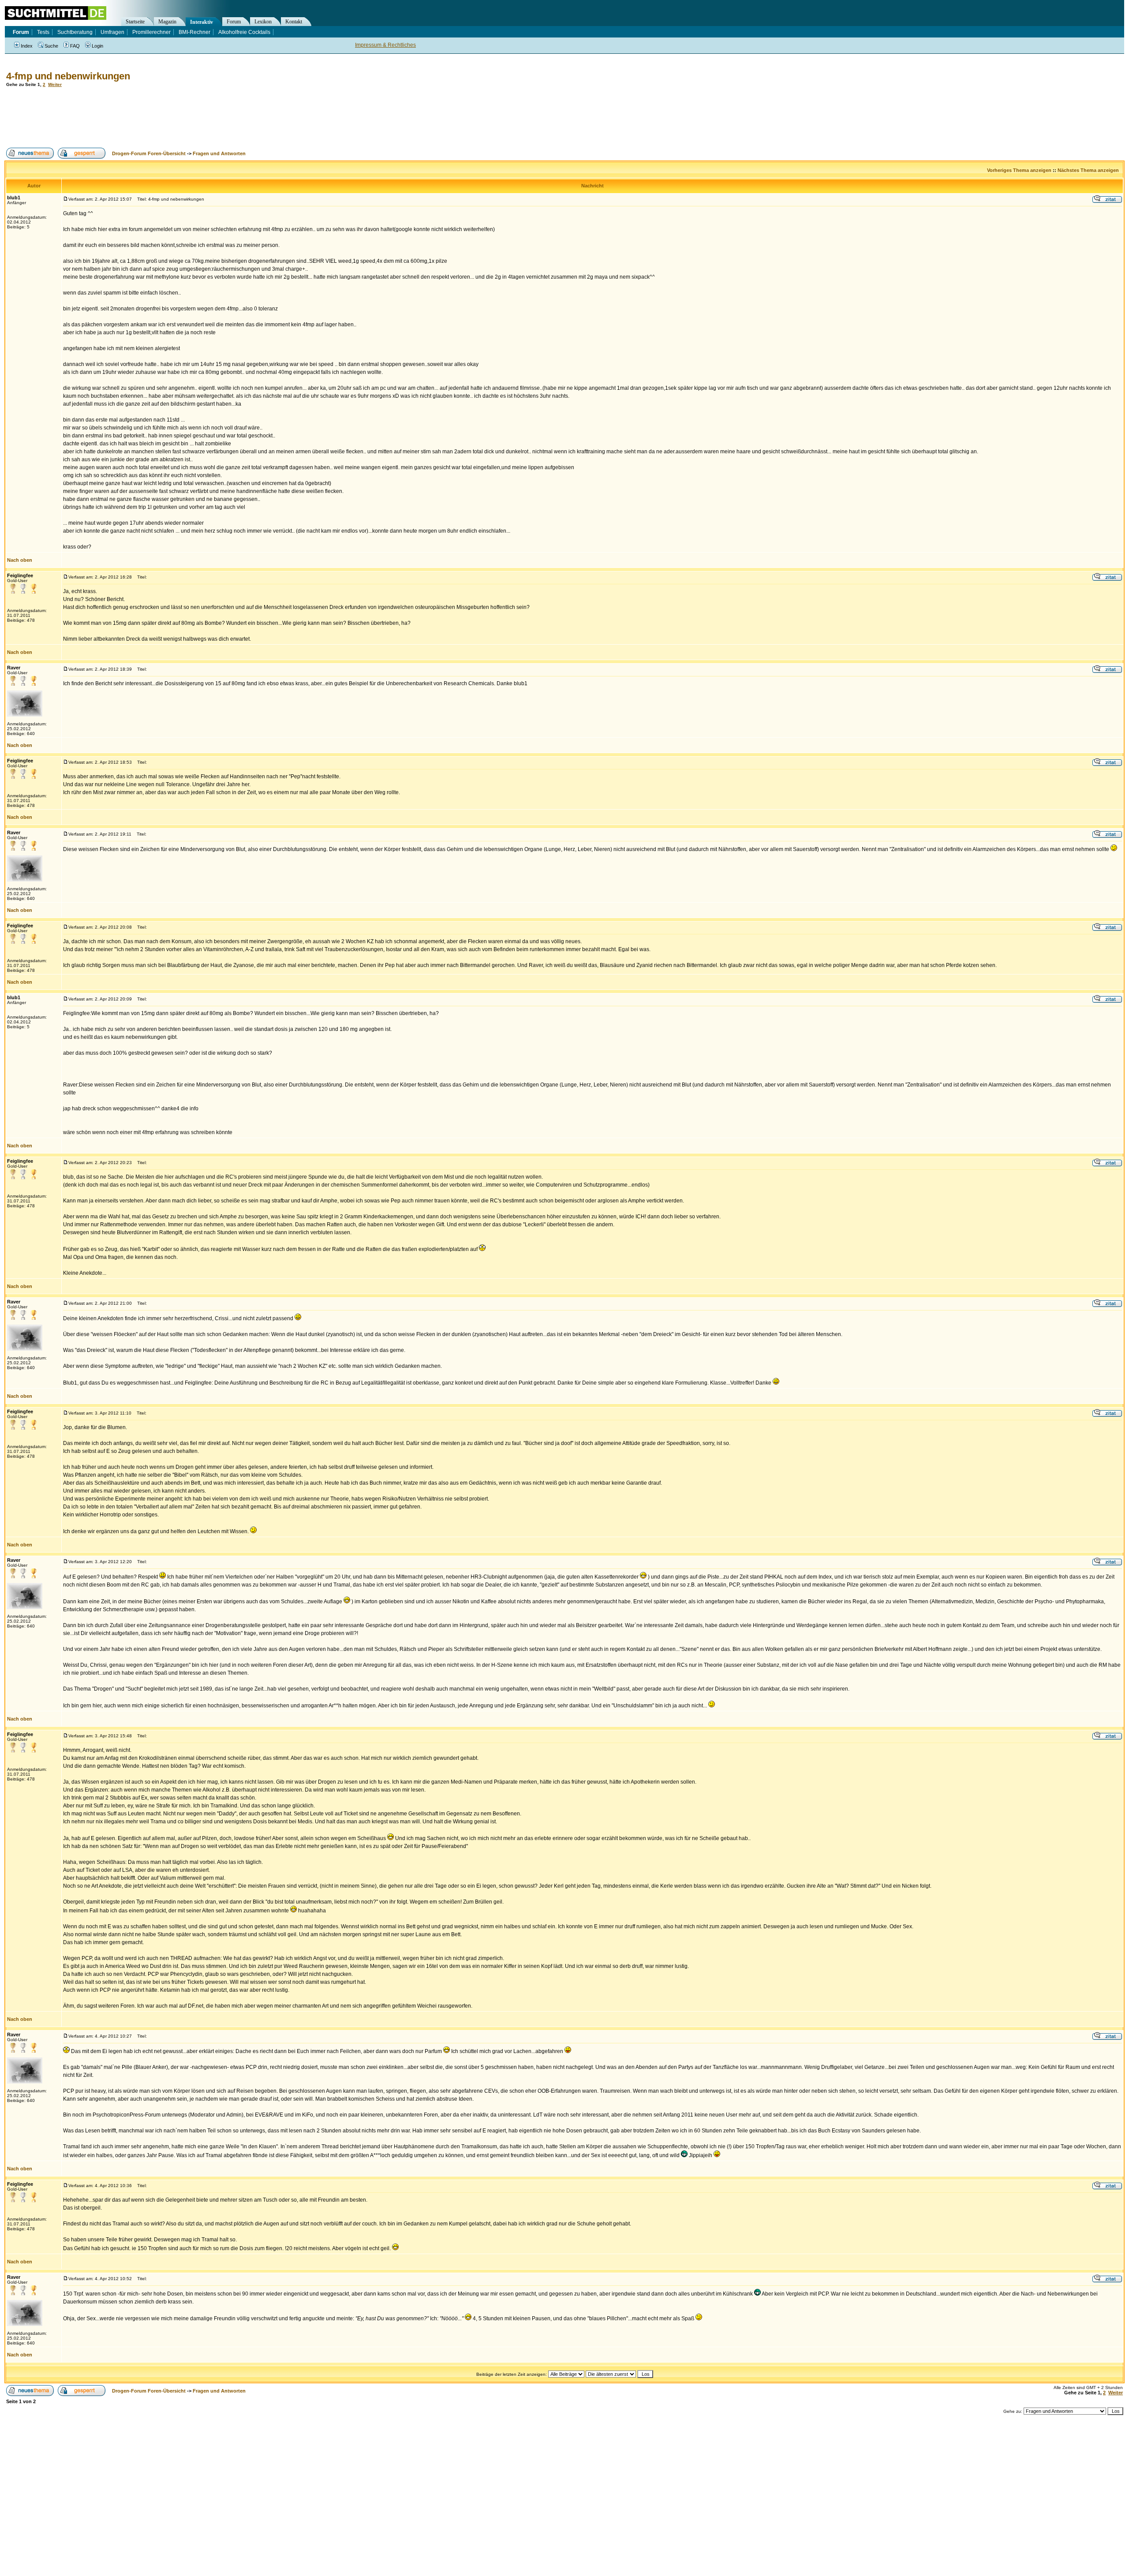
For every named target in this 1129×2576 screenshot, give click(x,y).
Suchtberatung (75, 32)
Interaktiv (202, 22)
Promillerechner (151, 32)
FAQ (75, 46)
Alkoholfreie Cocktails (244, 32)
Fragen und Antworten (219, 153)
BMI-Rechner (194, 32)
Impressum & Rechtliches (385, 45)
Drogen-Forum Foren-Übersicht (149, 153)
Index (27, 46)
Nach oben (20, 560)
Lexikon (263, 22)
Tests (43, 32)
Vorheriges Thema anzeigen (1019, 170)
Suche (51, 46)
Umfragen (112, 32)
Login (97, 46)
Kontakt (294, 22)
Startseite (135, 22)
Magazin (167, 22)
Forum (234, 22)
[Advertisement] (165, 117)
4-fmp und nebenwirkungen (68, 76)
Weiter (55, 84)
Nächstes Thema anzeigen (1088, 170)
